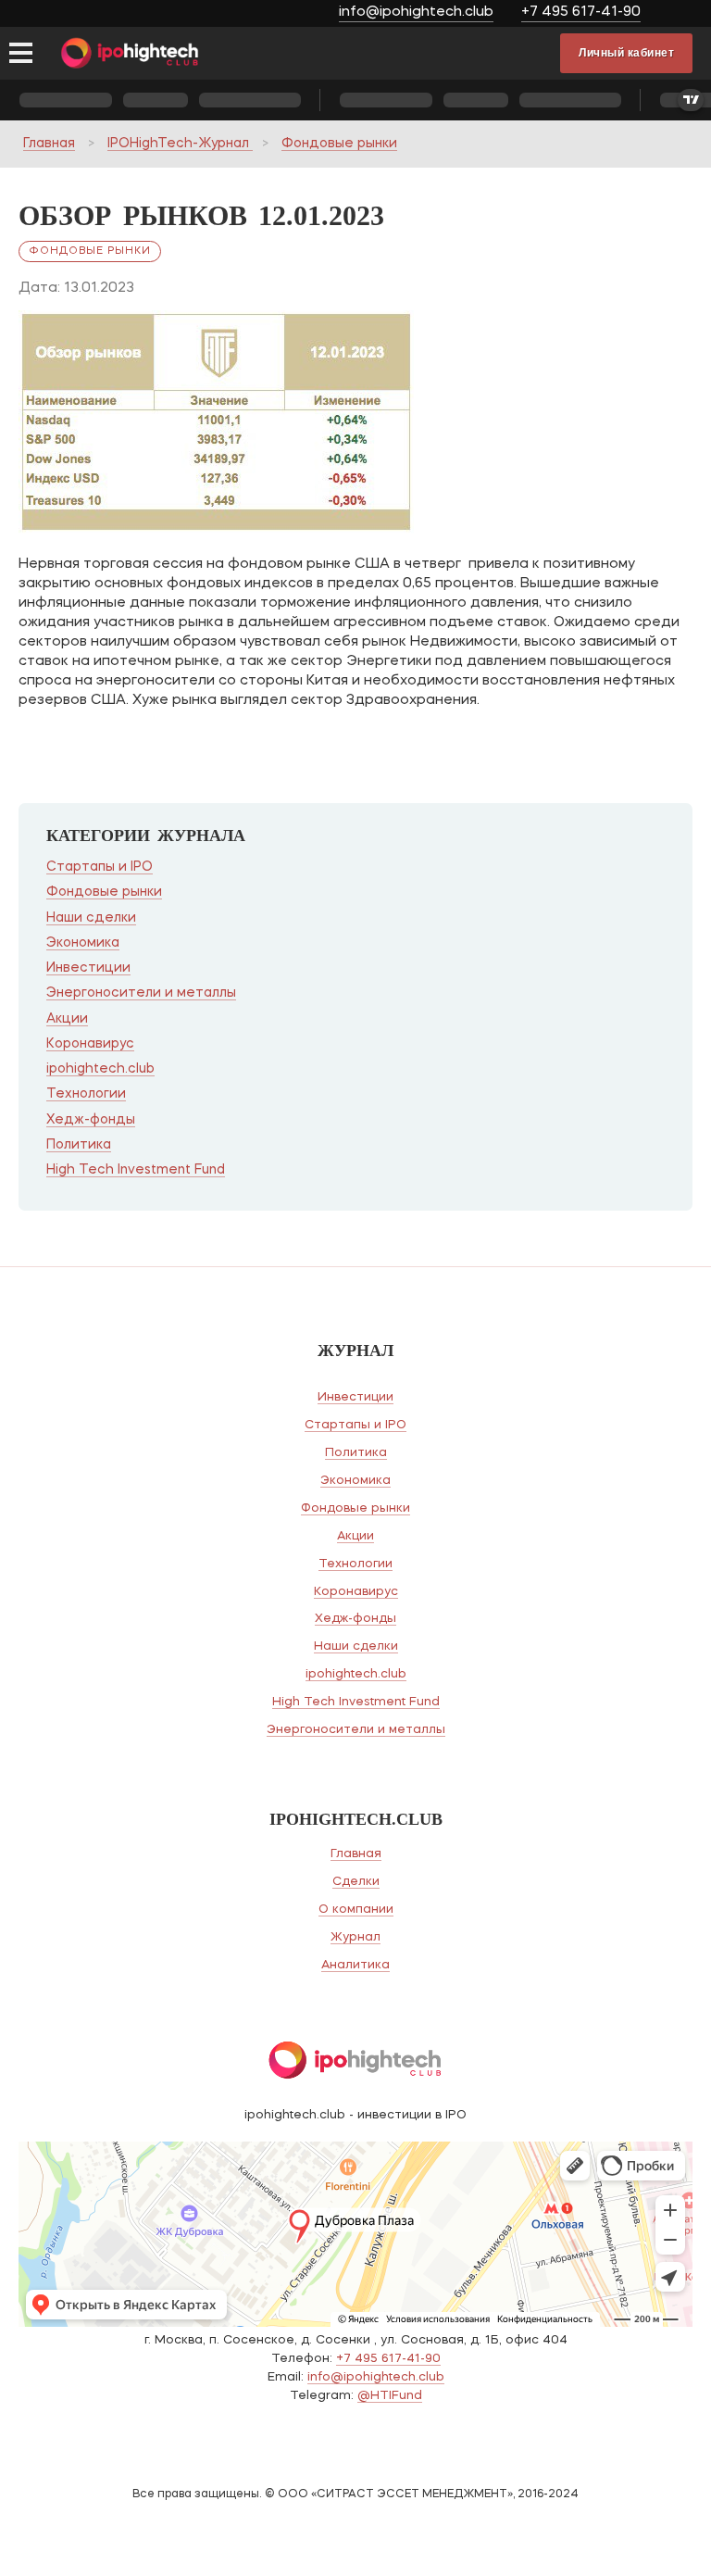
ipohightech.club (100, 1069)
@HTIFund (390, 2396)
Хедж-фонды (91, 1120)
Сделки (356, 1882)
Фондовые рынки (339, 144)
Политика (79, 1145)
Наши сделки (91, 918)
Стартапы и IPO (100, 867)
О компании (356, 1910)
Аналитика (355, 1965)
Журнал (355, 1937)
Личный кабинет (626, 53)
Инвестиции (88, 968)
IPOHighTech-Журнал (180, 144)
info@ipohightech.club (416, 13)
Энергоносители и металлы (141, 993)
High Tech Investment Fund (136, 1170)
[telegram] (680, 14)
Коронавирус (90, 1044)
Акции (67, 1019)
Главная (49, 144)
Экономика (83, 943)
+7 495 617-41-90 (581, 13)
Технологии (86, 1094)
